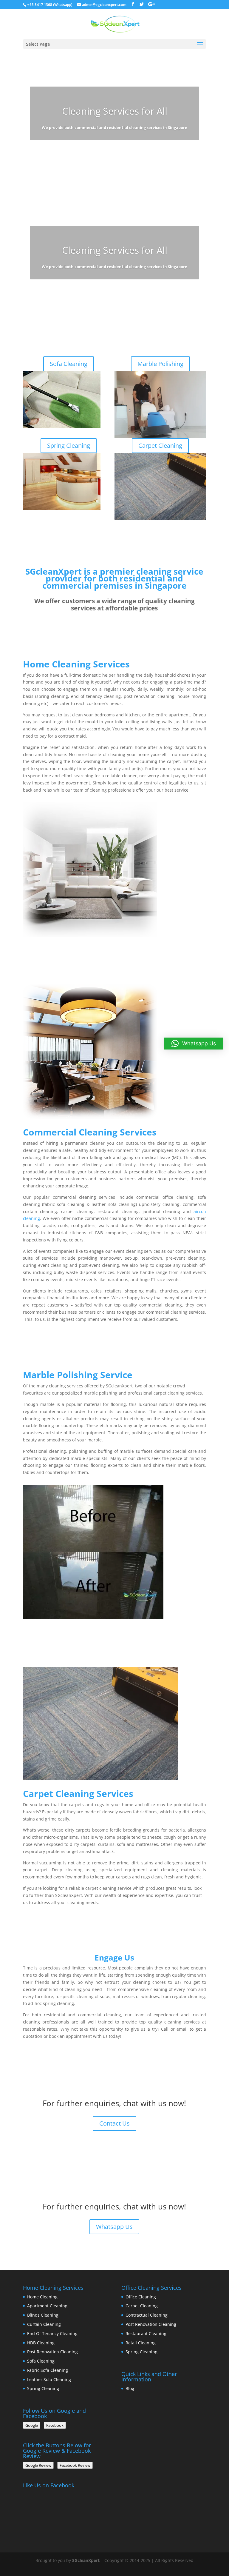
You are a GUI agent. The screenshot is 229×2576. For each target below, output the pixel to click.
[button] (194, 1044)
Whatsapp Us (115, 1338)
